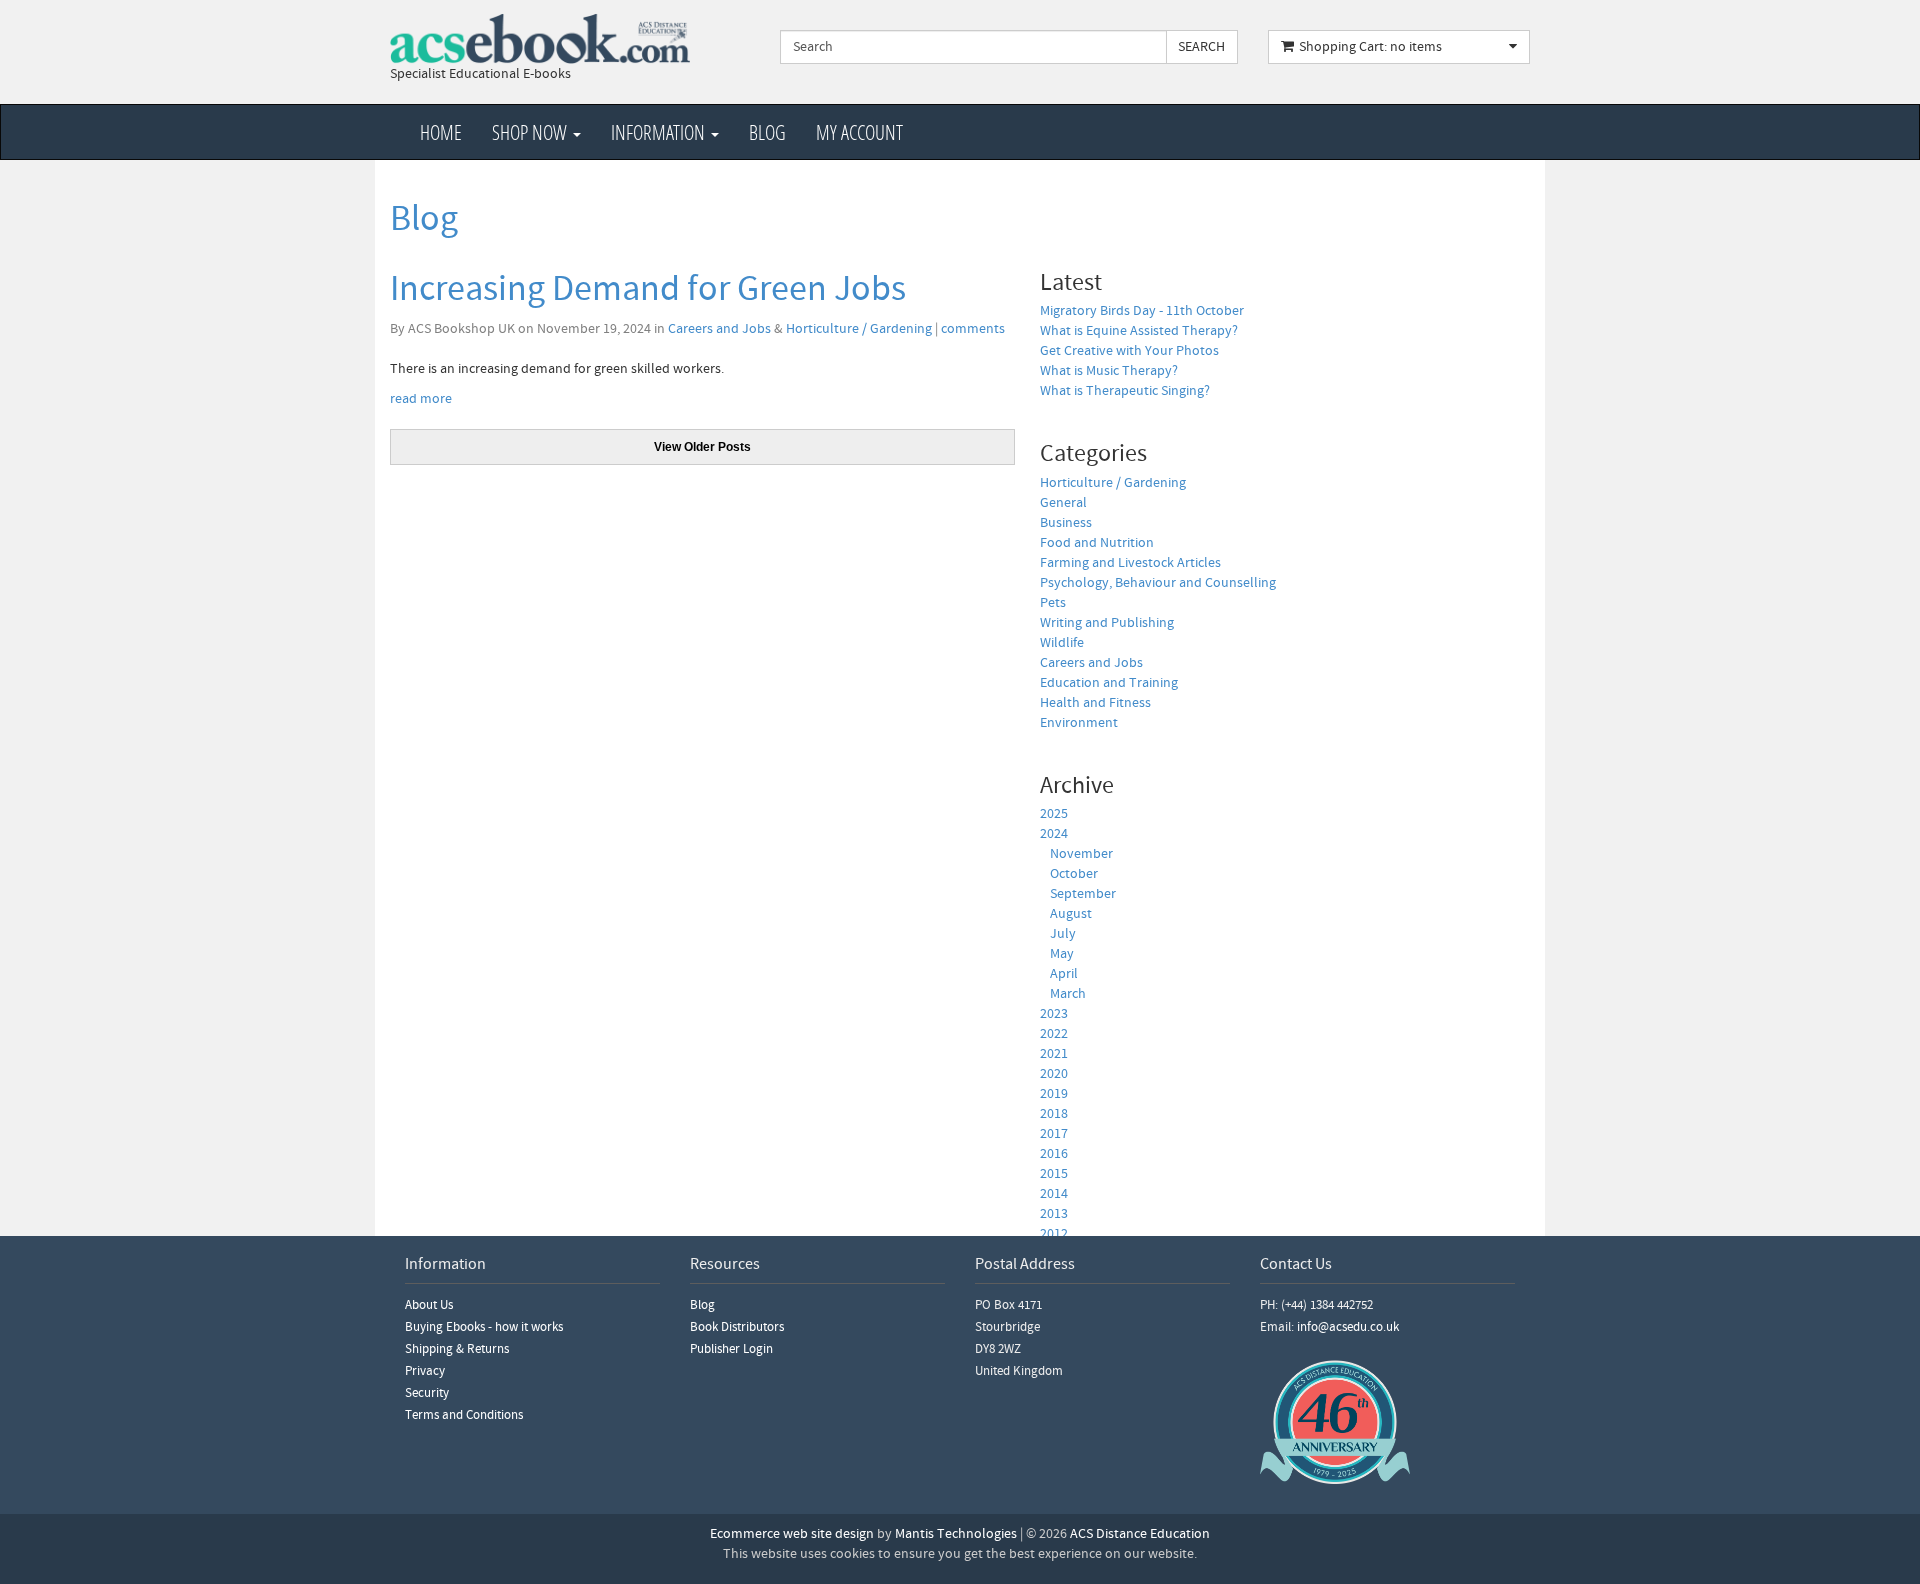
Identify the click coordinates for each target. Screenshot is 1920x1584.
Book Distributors (737, 1327)
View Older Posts (702, 447)
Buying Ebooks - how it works (484, 1327)
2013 (1054, 1214)
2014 (1054, 1194)
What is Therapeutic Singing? (1125, 391)
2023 (1054, 1014)
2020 (1054, 1074)
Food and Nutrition (1097, 543)
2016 (1054, 1154)
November (1081, 854)
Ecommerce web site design (792, 1534)
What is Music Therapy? (1109, 371)
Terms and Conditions (464, 1415)
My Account (859, 132)
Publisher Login (731, 1349)
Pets (1053, 603)
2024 (1054, 834)
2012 (1054, 1234)
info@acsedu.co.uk (1348, 1327)
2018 (1054, 1114)
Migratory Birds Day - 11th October (1142, 311)
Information (660, 132)
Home (441, 132)
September (1083, 894)
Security (427, 1393)
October (1074, 874)
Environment (1079, 723)
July (1063, 934)
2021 (1054, 1054)
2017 (1054, 1134)
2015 (1054, 1174)
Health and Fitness (1095, 703)
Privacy (425, 1371)
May (1062, 954)
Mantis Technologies (956, 1534)
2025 (1054, 814)
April (1064, 974)
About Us (429, 1305)
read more (421, 399)
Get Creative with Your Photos (1129, 351)
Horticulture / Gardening (859, 329)
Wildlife (1062, 643)
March (1068, 994)
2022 (1054, 1034)
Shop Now (531, 132)
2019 (1054, 1094)
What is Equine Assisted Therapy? (1139, 331)
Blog (767, 132)
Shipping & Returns (457, 1349)
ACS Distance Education (1140, 1534)
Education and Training (1109, 683)
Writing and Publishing (1107, 623)
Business (1066, 523)
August (1071, 914)
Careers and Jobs (719, 329)
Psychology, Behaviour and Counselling (1158, 583)
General (1063, 503)
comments (973, 329)
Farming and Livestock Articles (1130, 563)
